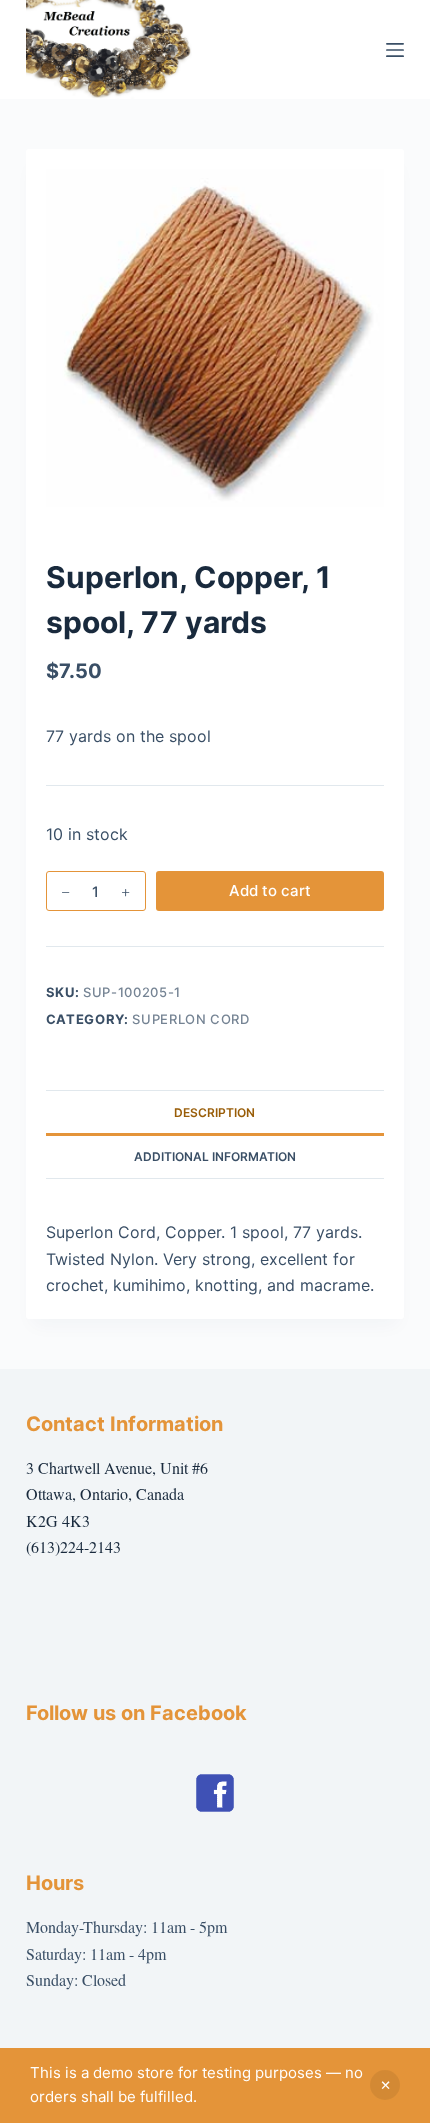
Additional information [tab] (215, 1156)
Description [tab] (214, 1112)
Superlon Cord (190, 1019)
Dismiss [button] (385, 2085)
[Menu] (395, 50)
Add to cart (270, 890)
